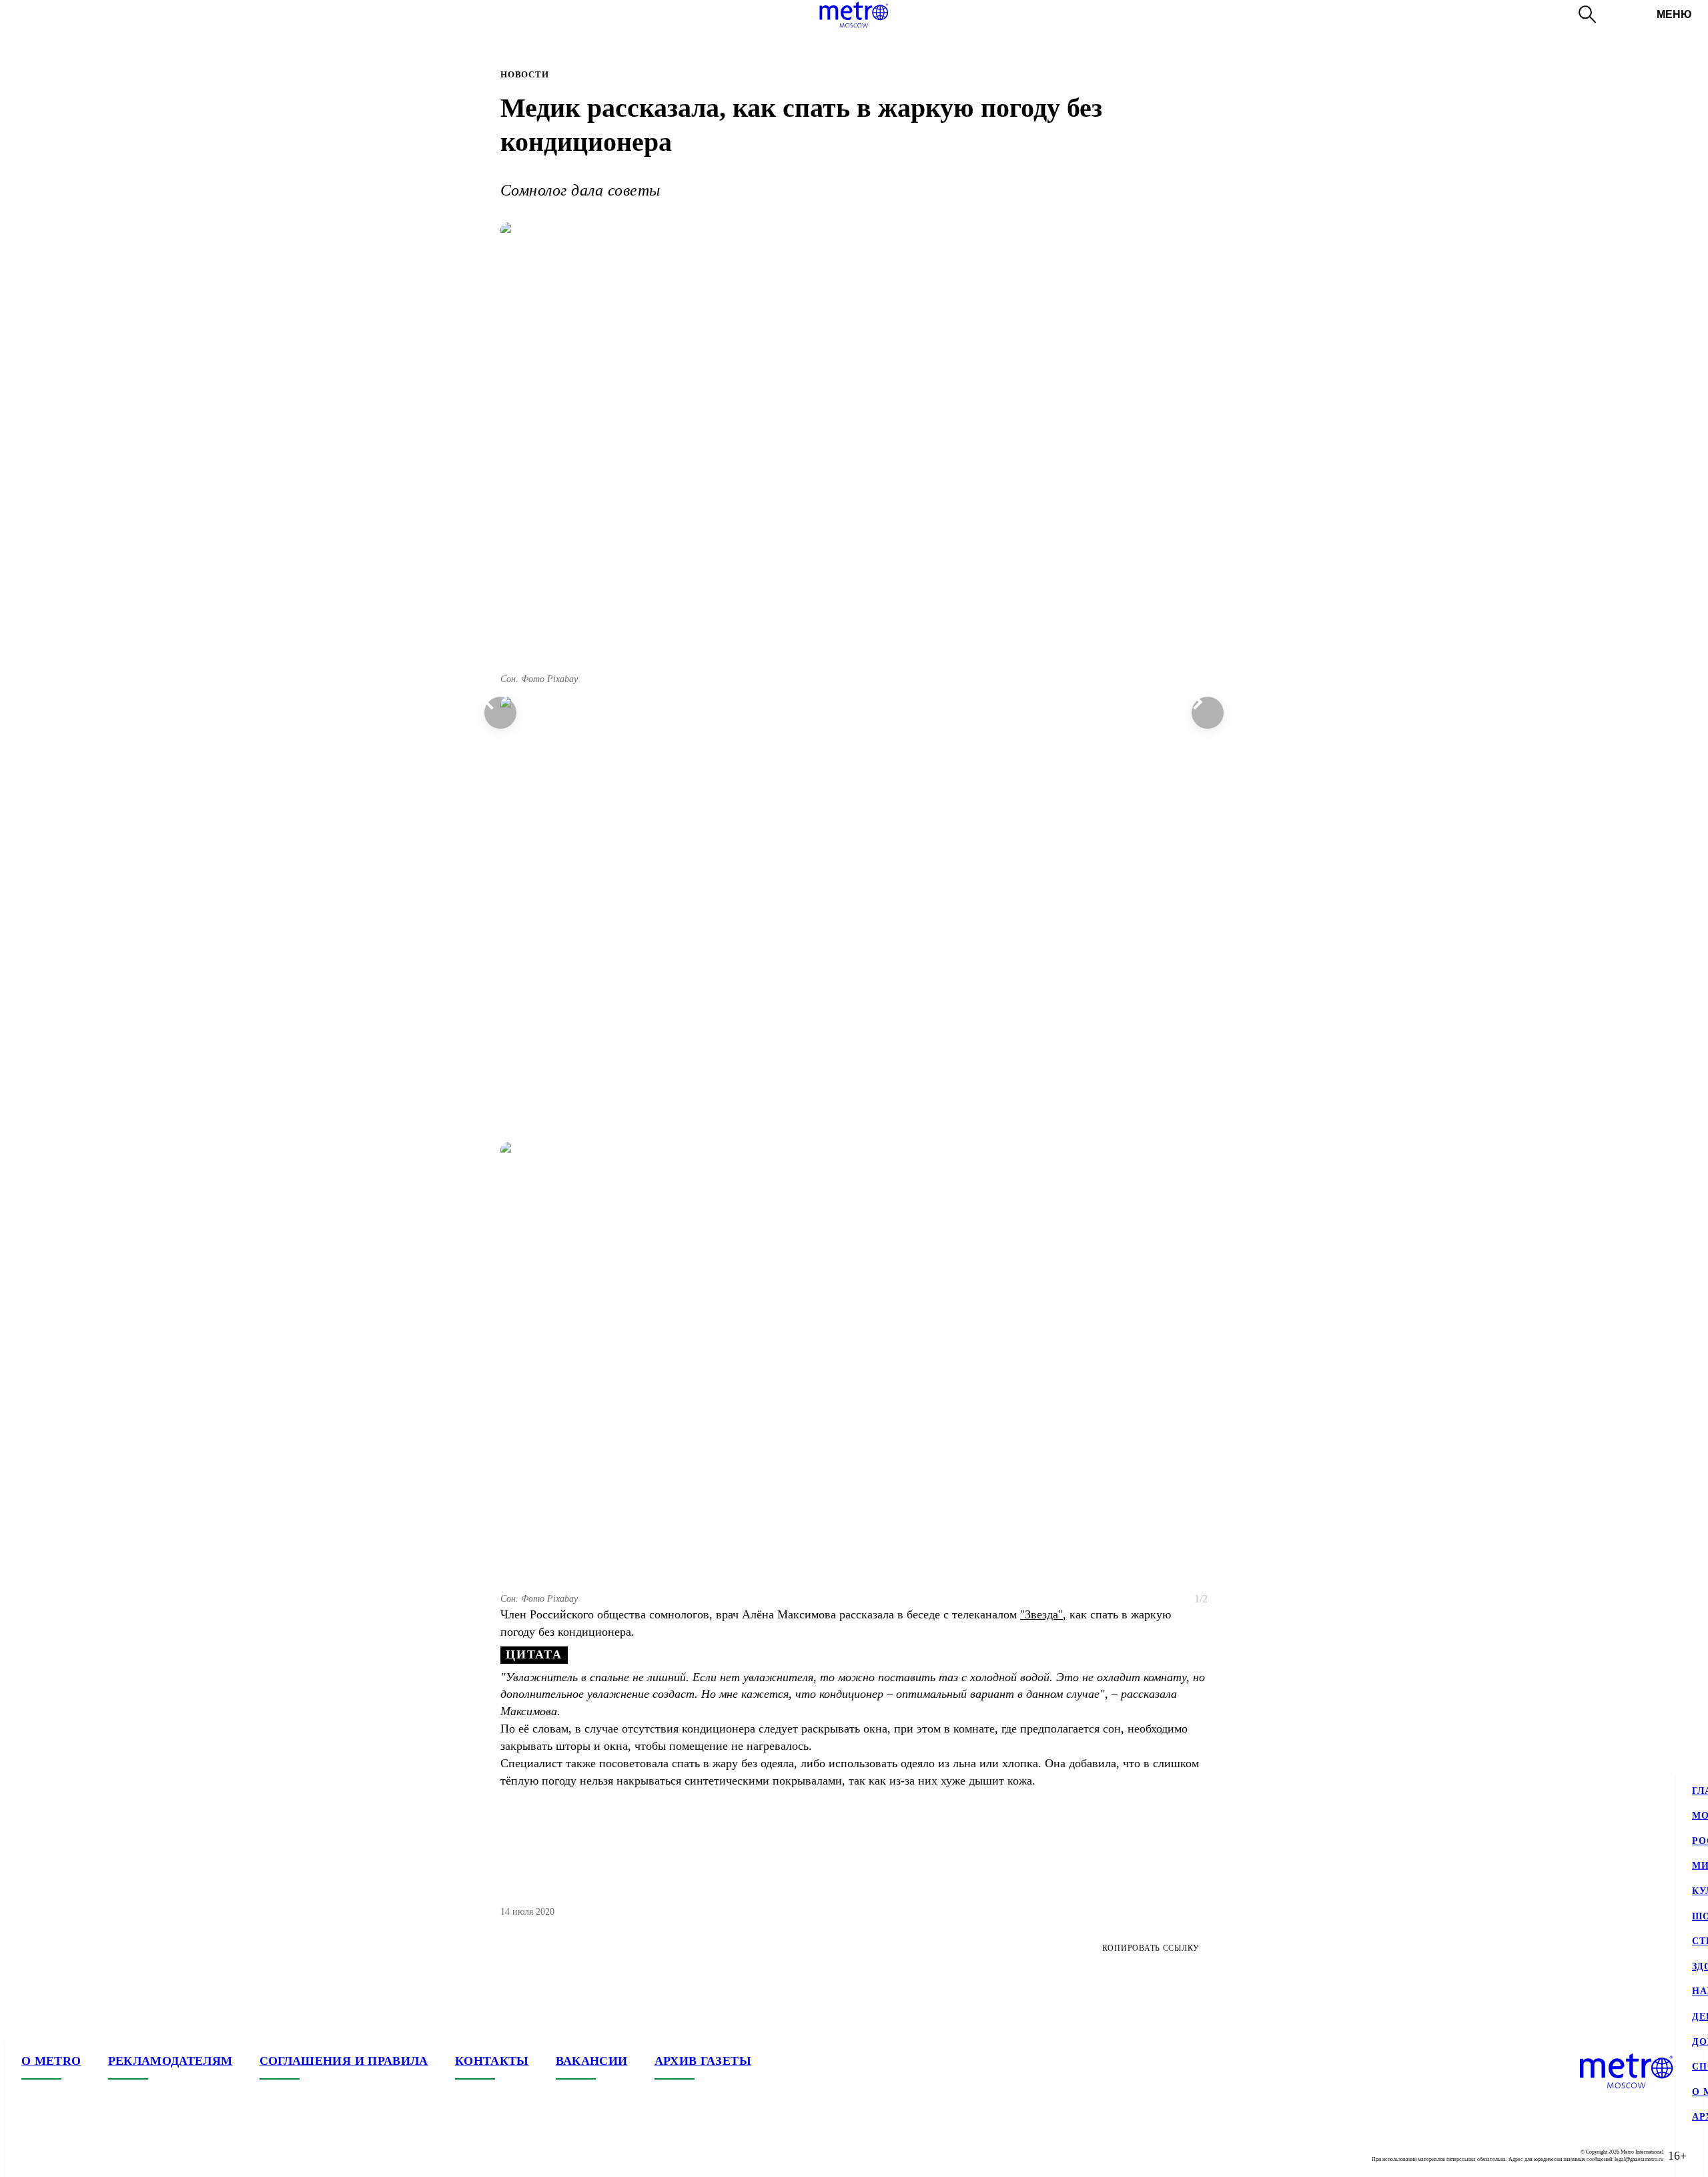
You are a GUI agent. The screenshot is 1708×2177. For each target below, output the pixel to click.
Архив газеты (703, 2061)
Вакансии (592, 2061)
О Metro (51, 2061)
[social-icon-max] (112, 2156)
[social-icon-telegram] (59, 2156)
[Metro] (854, 15)
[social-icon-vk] (32, 2156)
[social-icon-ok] (85, 2156)
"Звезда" (1041, 1614)
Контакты (492, 2061)
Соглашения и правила (344, 2061)
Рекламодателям (170, 2061)
